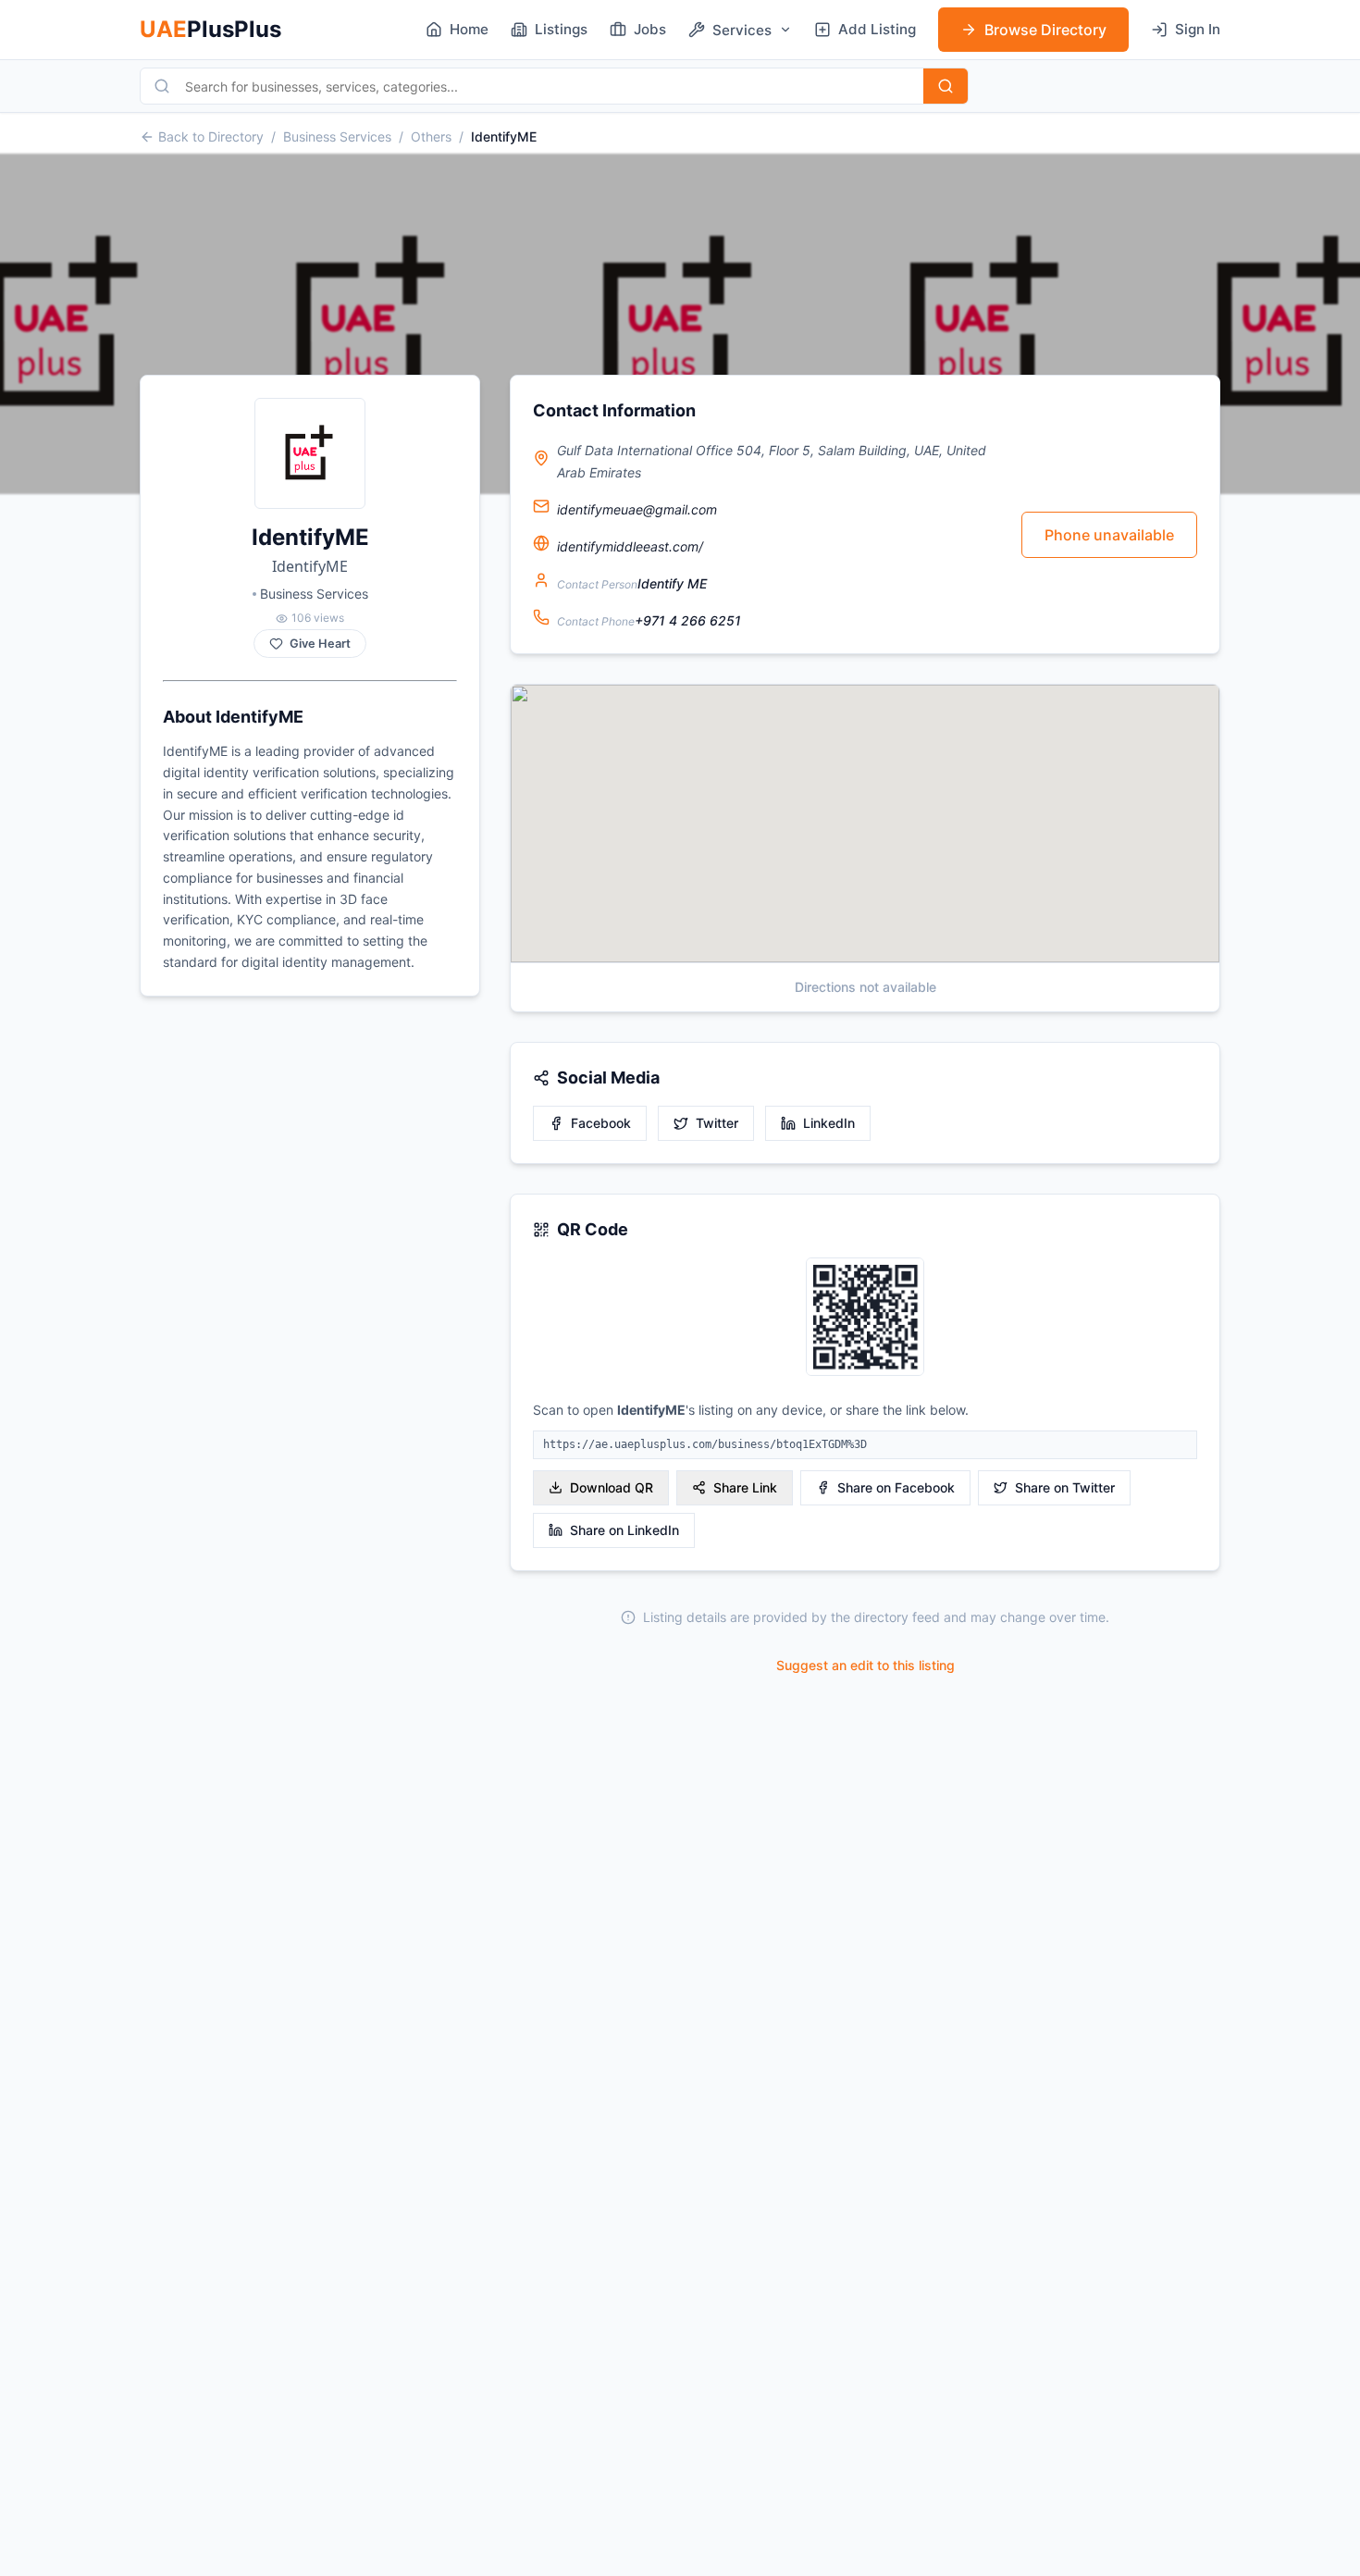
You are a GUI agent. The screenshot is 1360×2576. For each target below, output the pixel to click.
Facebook (601, 1123)
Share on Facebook (896, 1487)
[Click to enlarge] (865, 1318)
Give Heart (320, 644)
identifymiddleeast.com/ (630, 546)
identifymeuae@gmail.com (637, 509)
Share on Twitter (1065, 1487)
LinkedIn (829, 1123)
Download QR (612, 1487)
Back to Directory (211, 136)
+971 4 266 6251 (688, 620)
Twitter (717, 1123)
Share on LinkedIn (624, 1530)
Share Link (745, 1487)
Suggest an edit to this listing (865, 1665)
